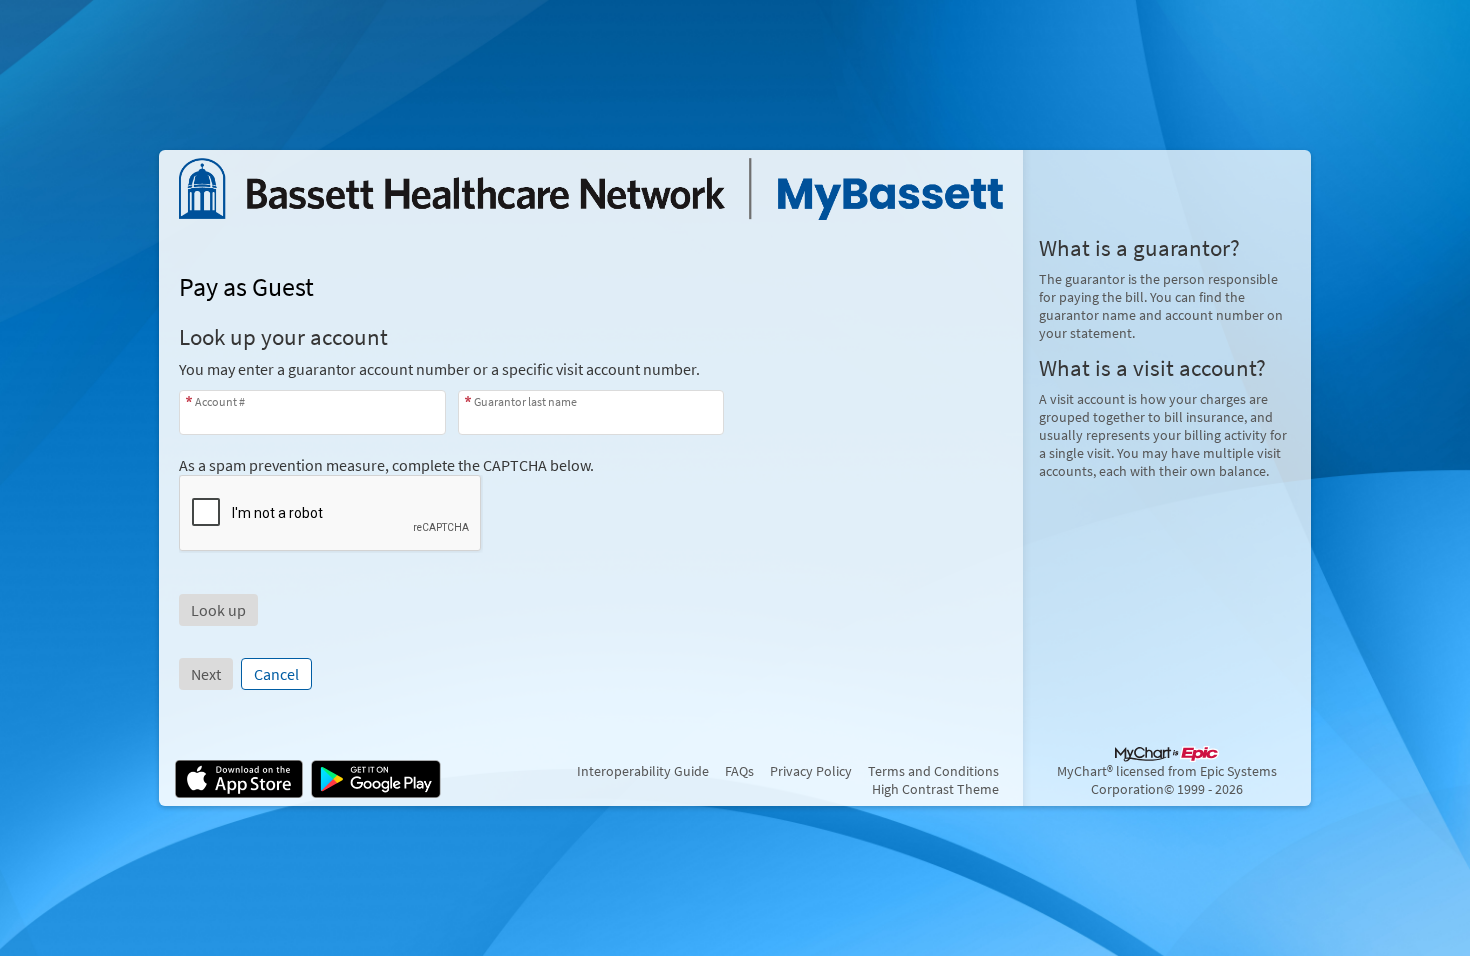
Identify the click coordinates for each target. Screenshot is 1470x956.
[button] (218, 610)
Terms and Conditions (933, 771)
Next (206, 674)
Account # (220, 401)
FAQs (739, 771)
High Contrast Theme (935, 789)
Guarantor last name (525, 401)
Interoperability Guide (643, 771)
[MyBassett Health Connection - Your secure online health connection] (591, 189)
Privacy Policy (811, 771)
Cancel (276, 674)
